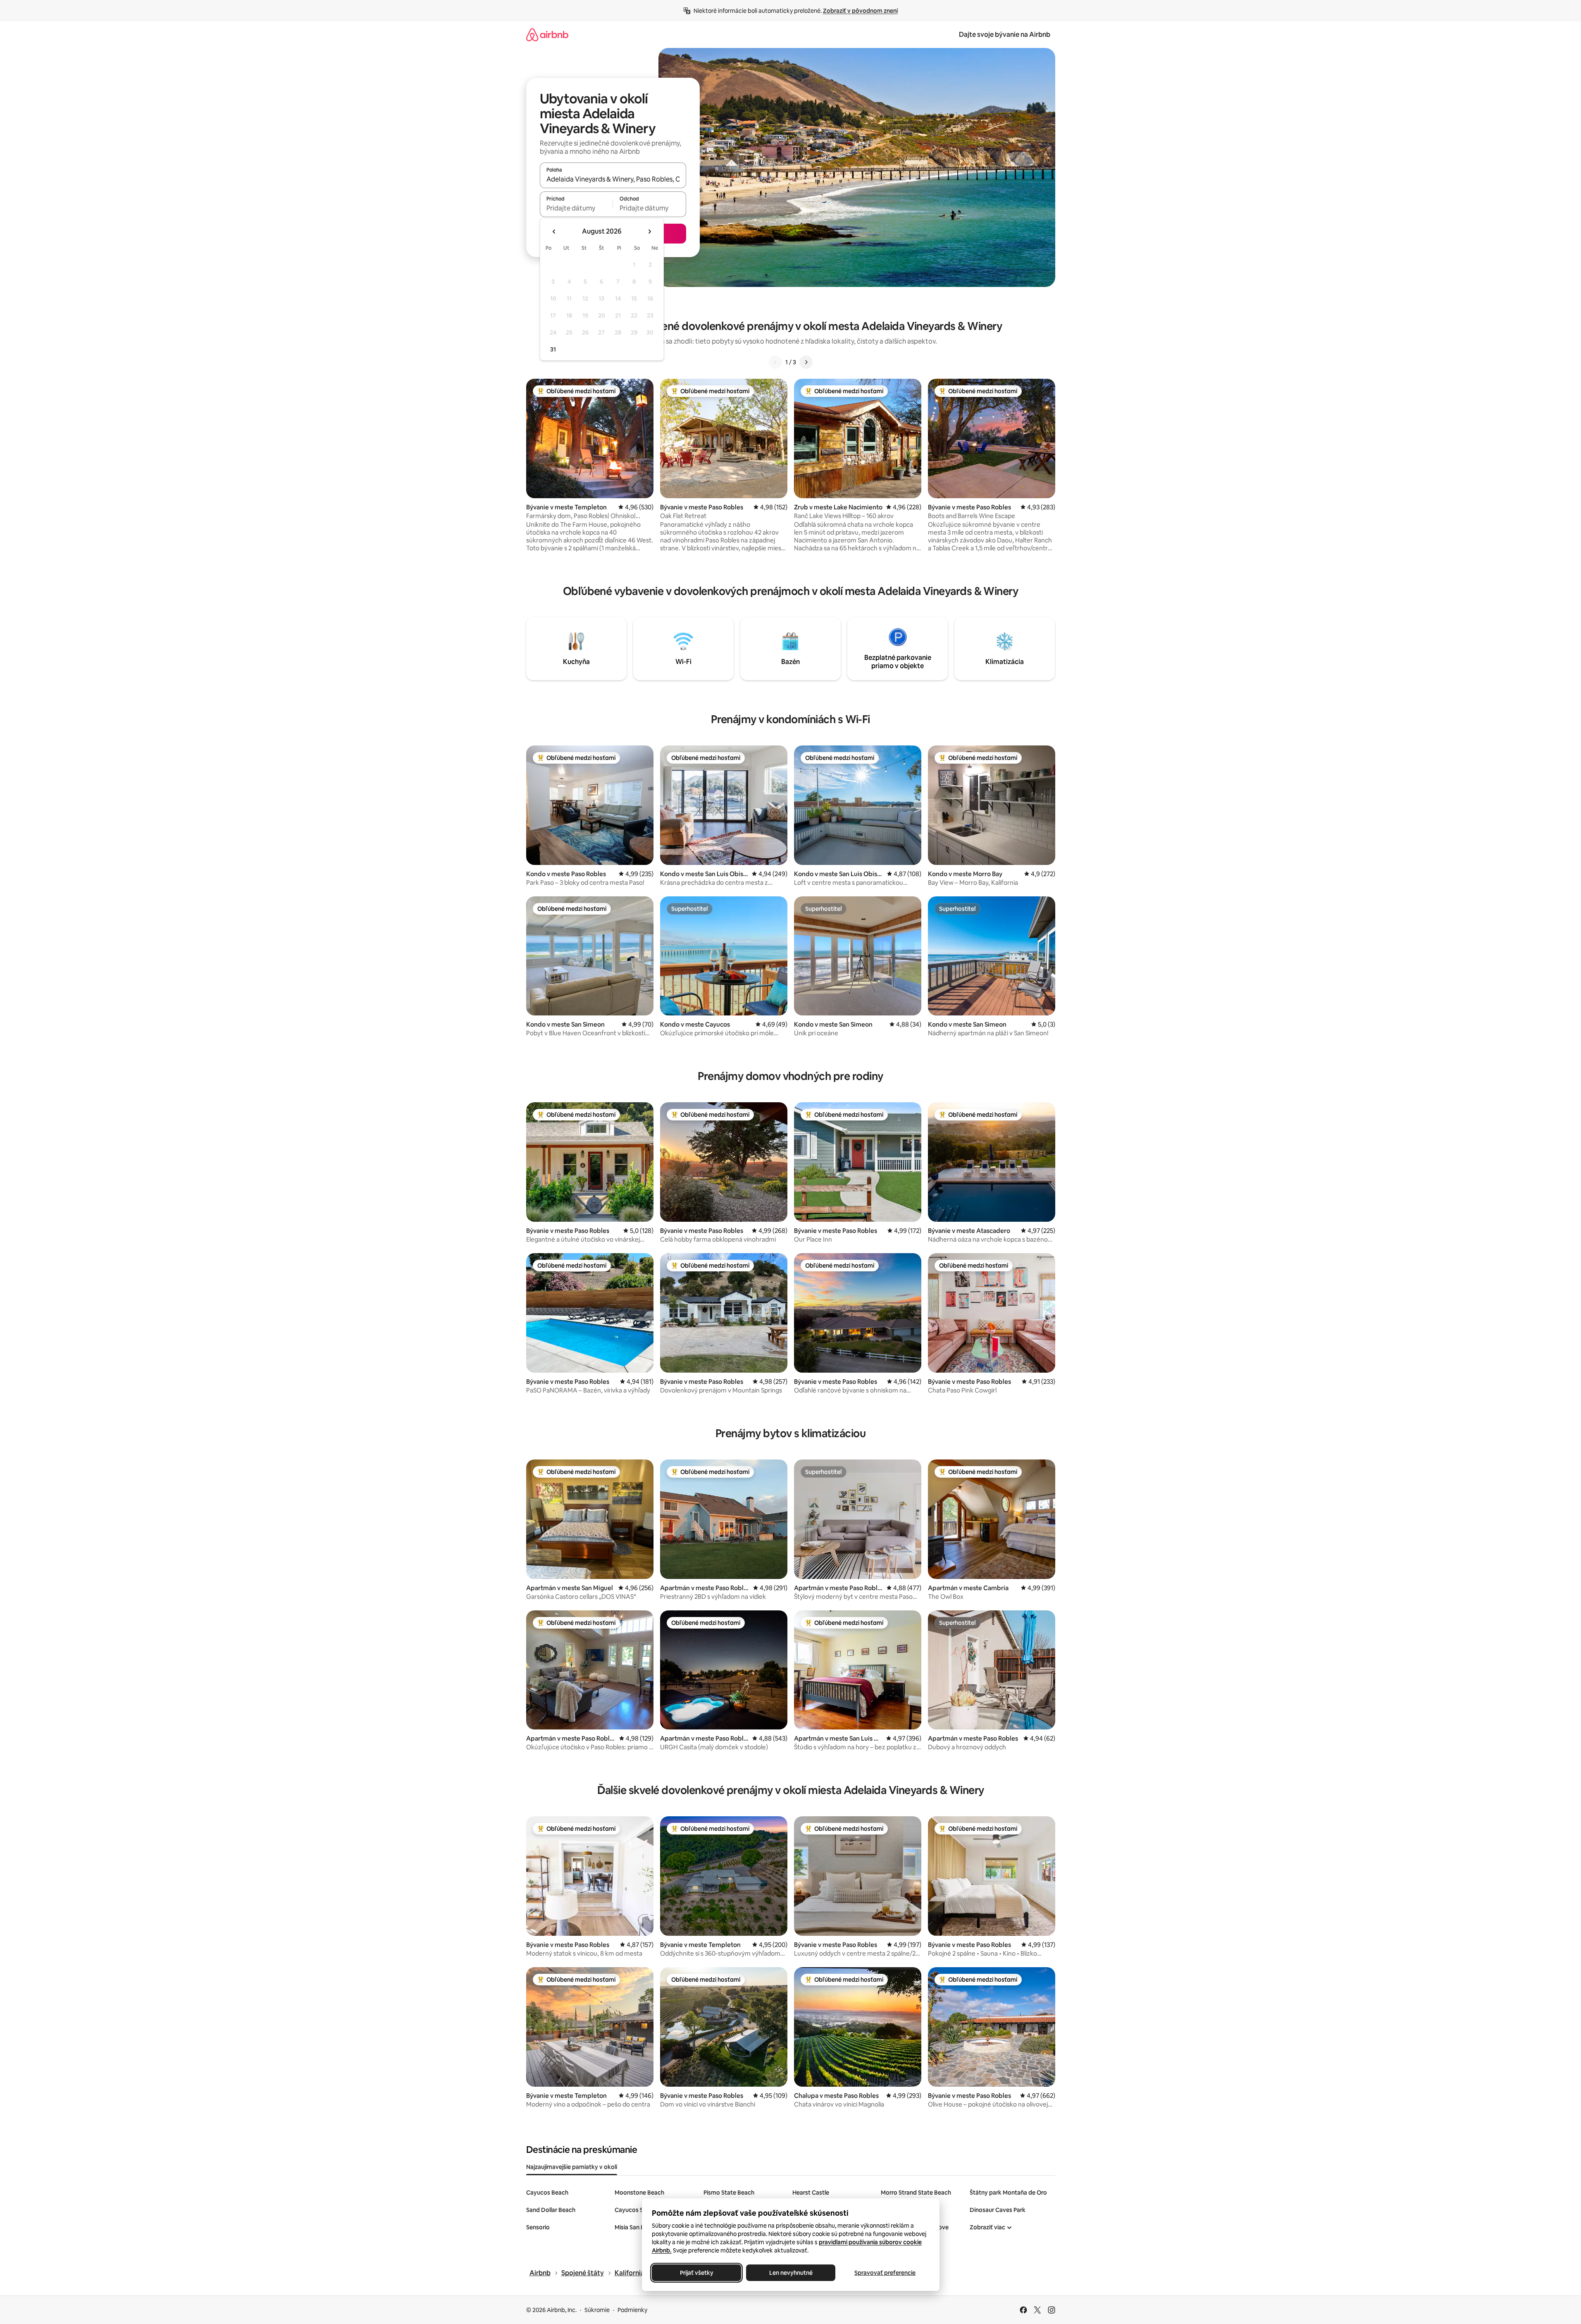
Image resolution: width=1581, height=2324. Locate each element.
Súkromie (597, 2310)
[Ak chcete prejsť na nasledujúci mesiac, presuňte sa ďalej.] (649, 232)
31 (553, 349)
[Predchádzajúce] (775, 362)
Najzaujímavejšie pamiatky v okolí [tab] (572, 2167)
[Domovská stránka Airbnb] (547, 35)
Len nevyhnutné (790, 2273)
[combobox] (613, 179)
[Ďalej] (806, 362)
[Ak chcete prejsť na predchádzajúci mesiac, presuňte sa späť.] (554, 232)
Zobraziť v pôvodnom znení (860, 11)
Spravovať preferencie (885, 2273)
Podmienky (632, 2310)
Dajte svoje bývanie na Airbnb (1005, 35)
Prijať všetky (696, 2273)
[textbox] (576, 208)
